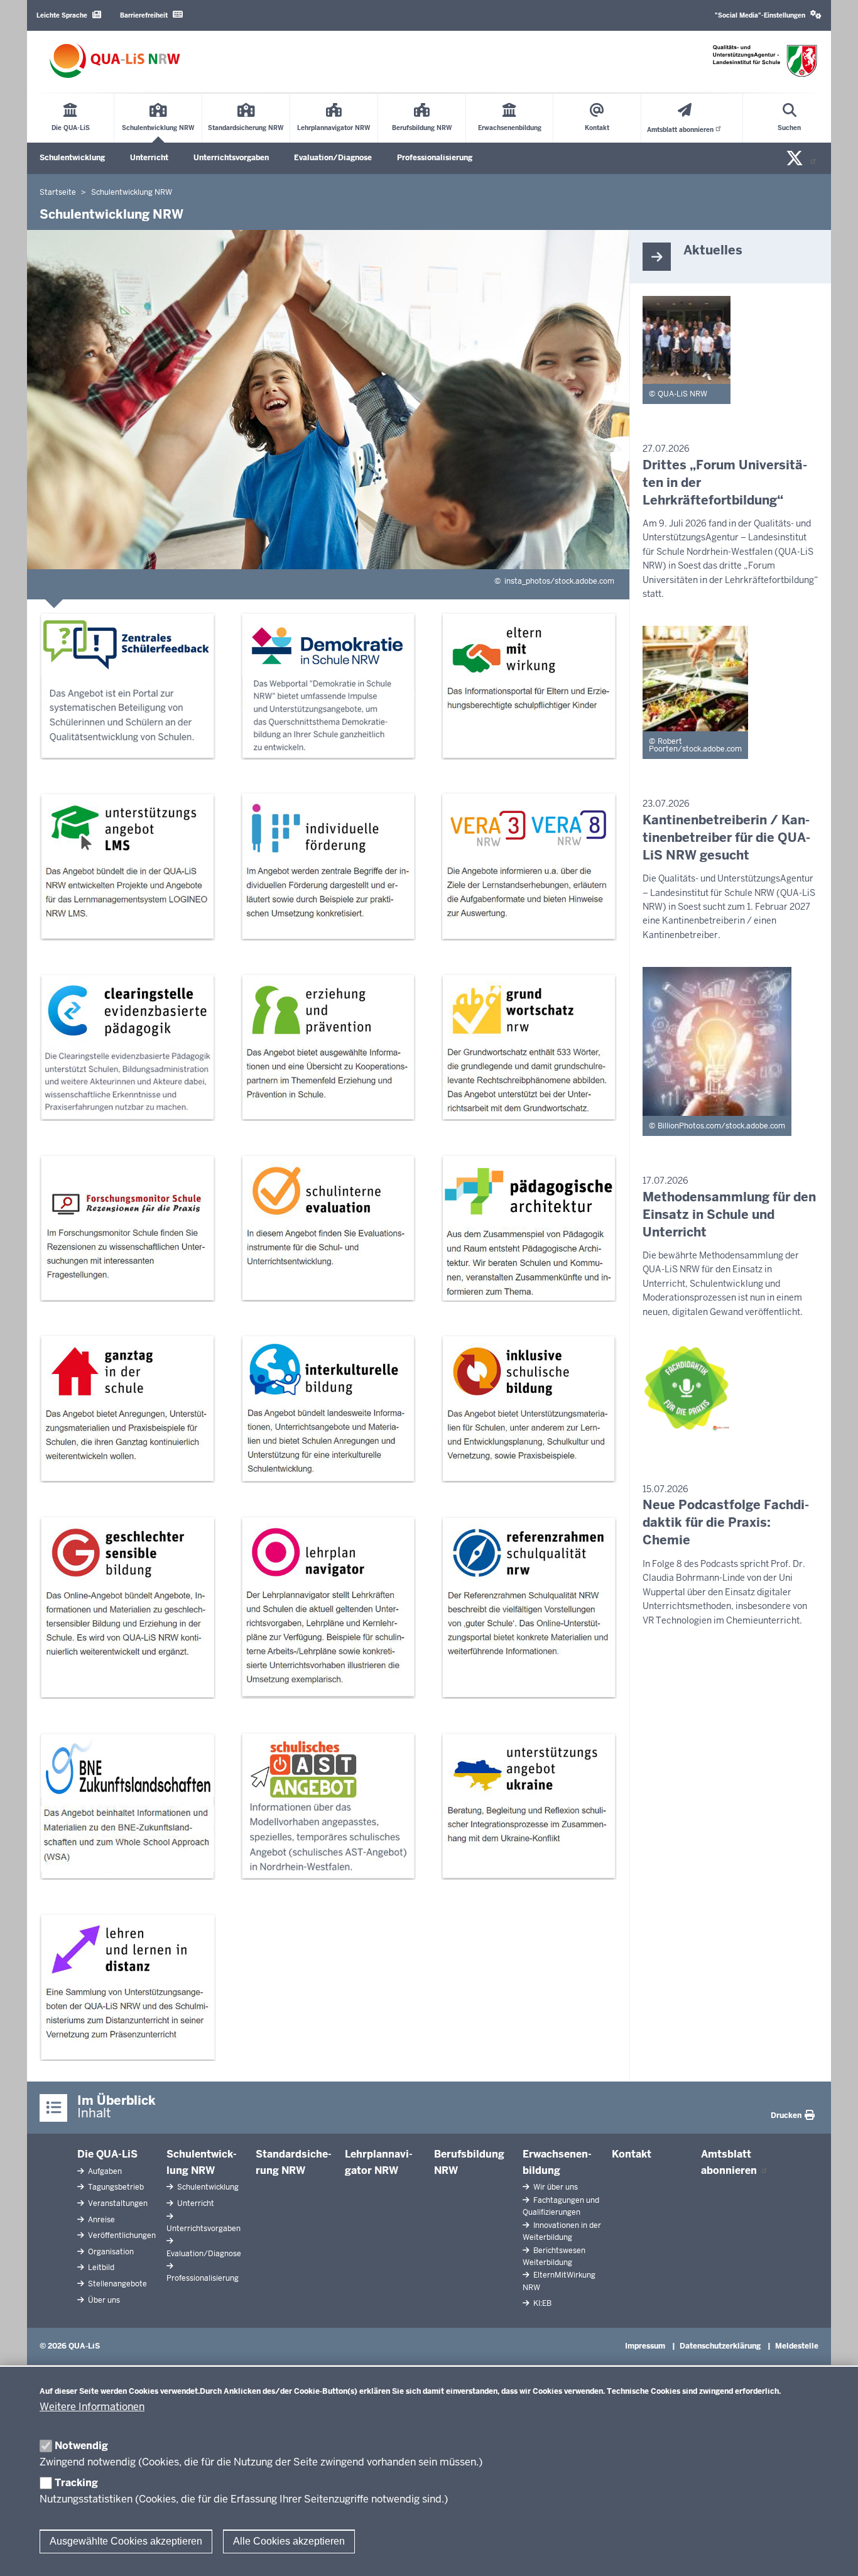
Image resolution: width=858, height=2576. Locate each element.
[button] (768, 15)
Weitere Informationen (92, 2407)
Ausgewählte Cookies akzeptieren (126, 2541)
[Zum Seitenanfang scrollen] (833, 2553)
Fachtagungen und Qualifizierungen (561, 2206)
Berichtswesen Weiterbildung (554, 2257)
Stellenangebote (117, 2284)
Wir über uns (555, 2187)
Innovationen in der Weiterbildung (562, 2231)
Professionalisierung (435, 158)
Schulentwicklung (72, 158)
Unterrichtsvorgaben (231, 158)
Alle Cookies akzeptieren (289, 2541)
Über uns (103, 2300)
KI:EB (541, 2303)
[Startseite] (115, 61)
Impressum (645, 2346)
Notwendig (81, 2446)
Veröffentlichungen (121, 2235)
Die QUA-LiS (107, 2154)
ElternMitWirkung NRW (559, 2281)
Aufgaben (104, 2171)
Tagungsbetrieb (115, 2187)
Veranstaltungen (117, 2203)
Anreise (100, 2220)
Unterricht (149, 158)
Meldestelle (797, 2346)
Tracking (76, 2483)
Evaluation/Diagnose (333, 158)
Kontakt (632, 2154)
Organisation (110, 2252)
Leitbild (100, 2268)
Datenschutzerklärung (720, 2346)
